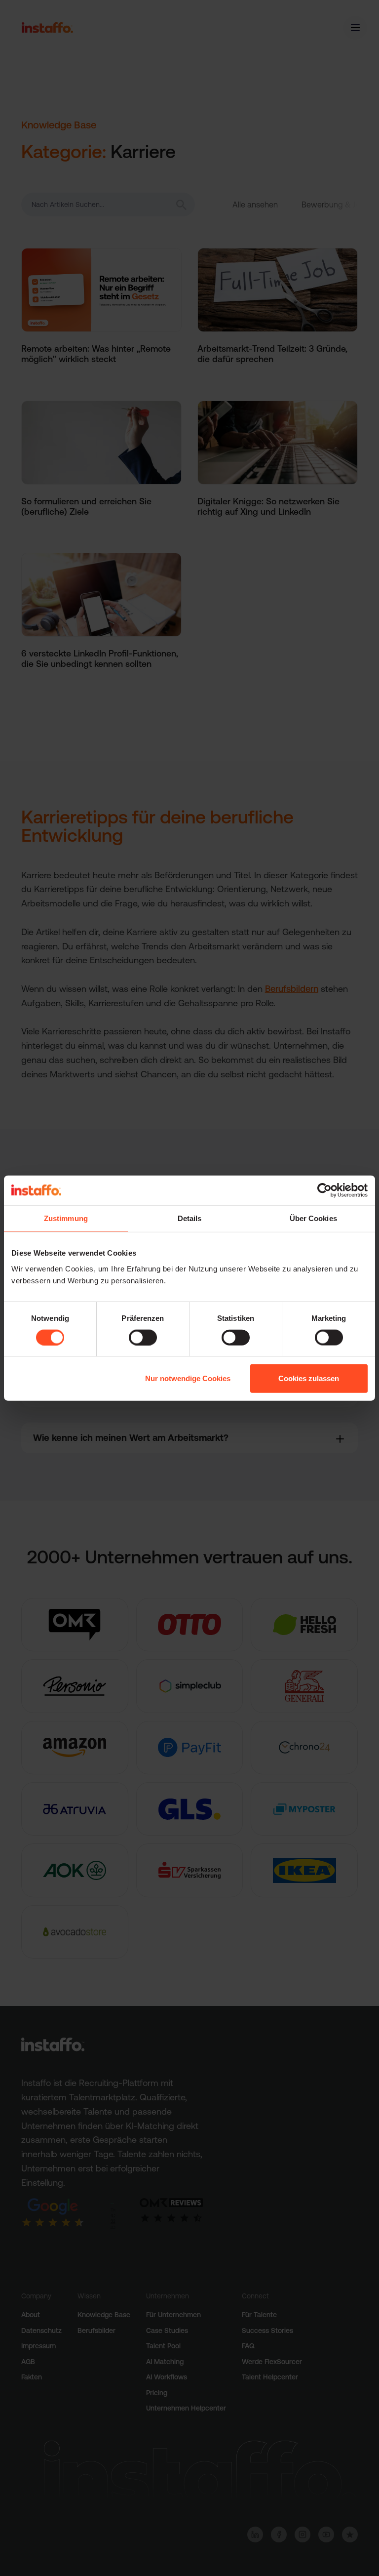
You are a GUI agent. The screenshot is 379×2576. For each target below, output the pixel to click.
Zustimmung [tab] (66, 1218)
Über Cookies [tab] (313, 1218)
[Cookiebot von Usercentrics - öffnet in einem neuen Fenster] (324, 1190)
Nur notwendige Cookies (188, 1378)
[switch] (143, 1337)
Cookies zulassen (309, 1378)
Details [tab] (190, 1218)
